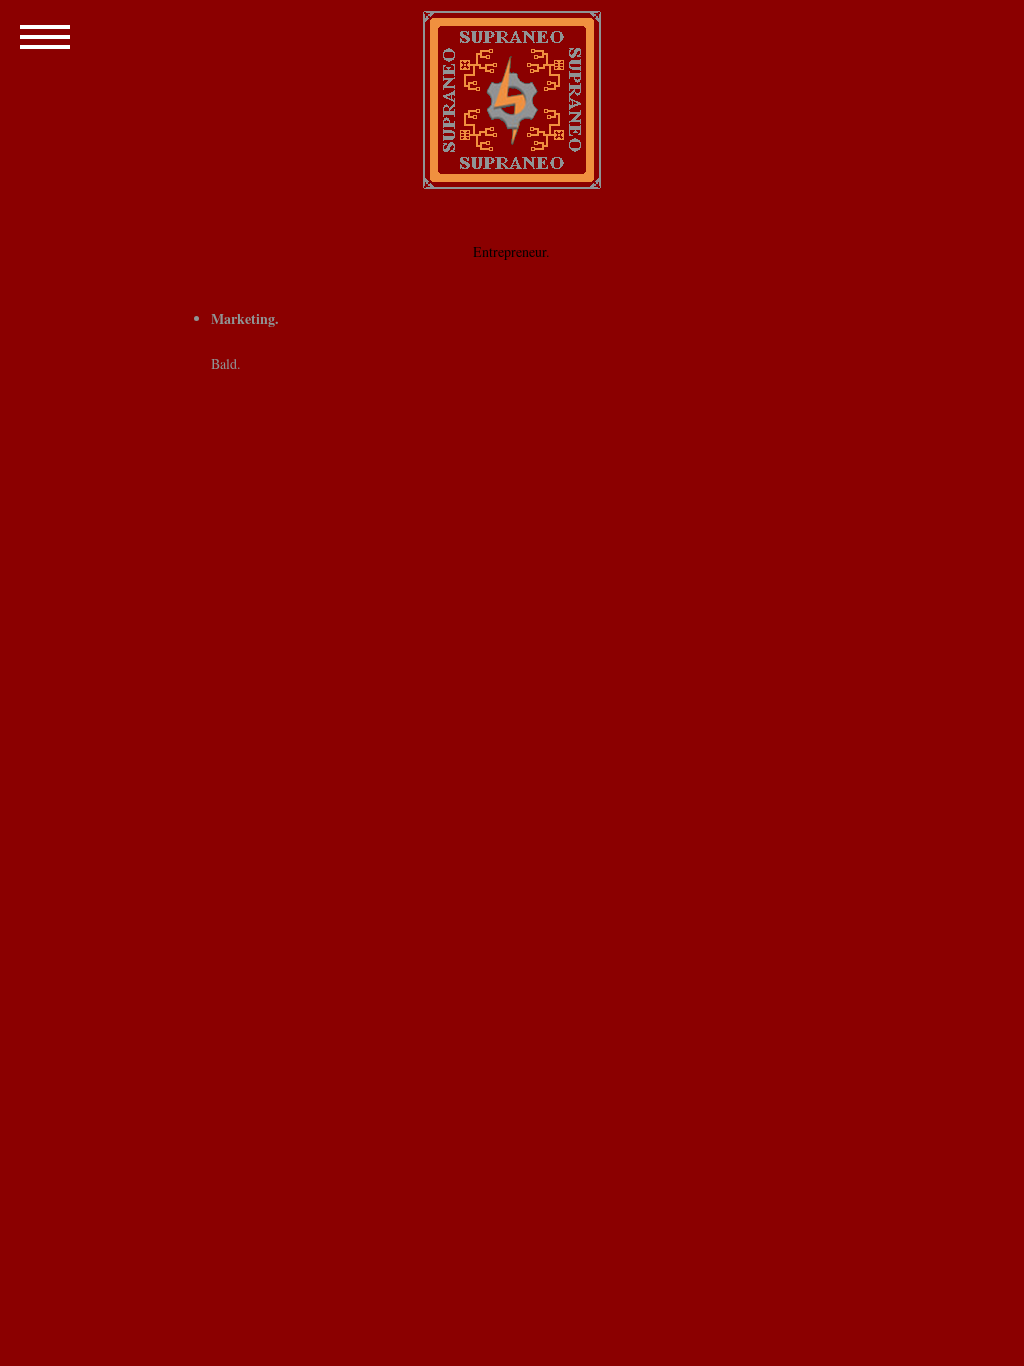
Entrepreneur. (511, 251)
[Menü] (45, 35)
